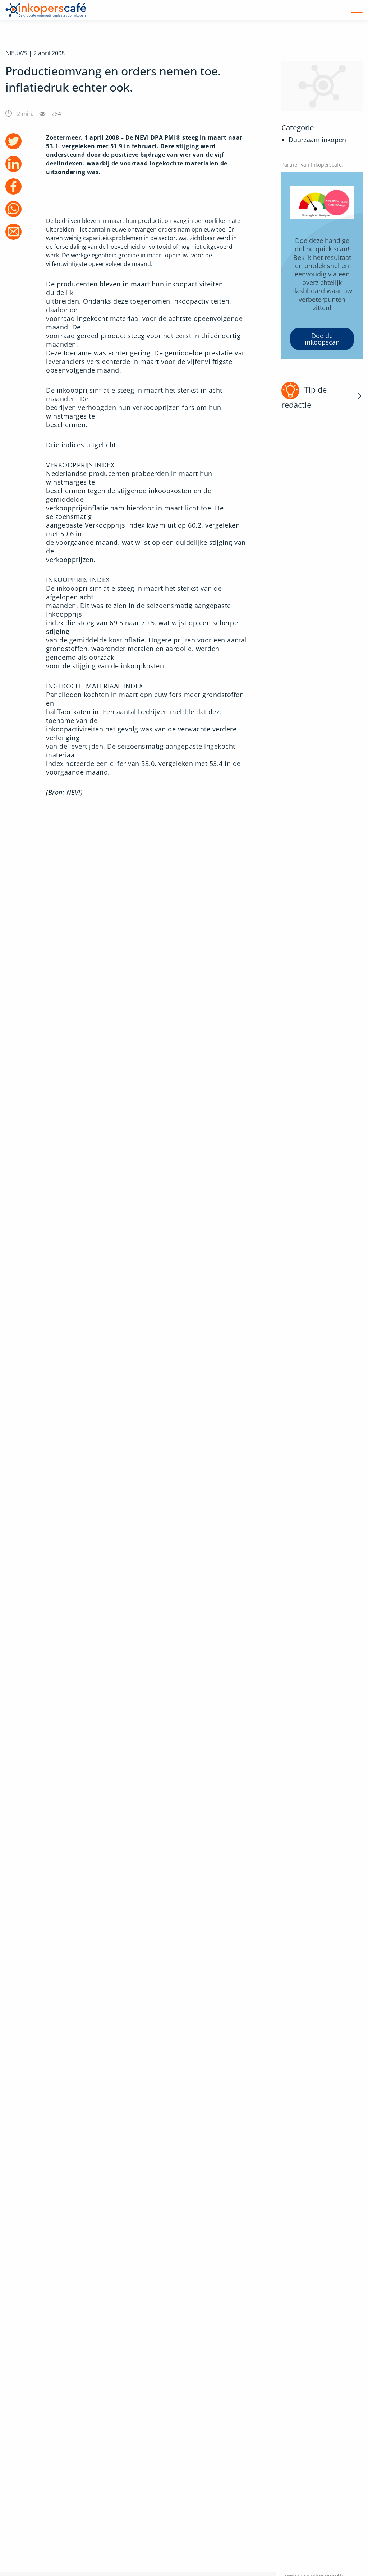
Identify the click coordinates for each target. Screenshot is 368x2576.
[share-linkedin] (13, 164)
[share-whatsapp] (13, 209)
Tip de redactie (304, 397)
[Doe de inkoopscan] (322, 265)
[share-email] (13, 232)
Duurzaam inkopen (317, 140)
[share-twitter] (13, 141)
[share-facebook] (13, 186)
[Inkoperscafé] (46, 10)
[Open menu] (357, 10)
